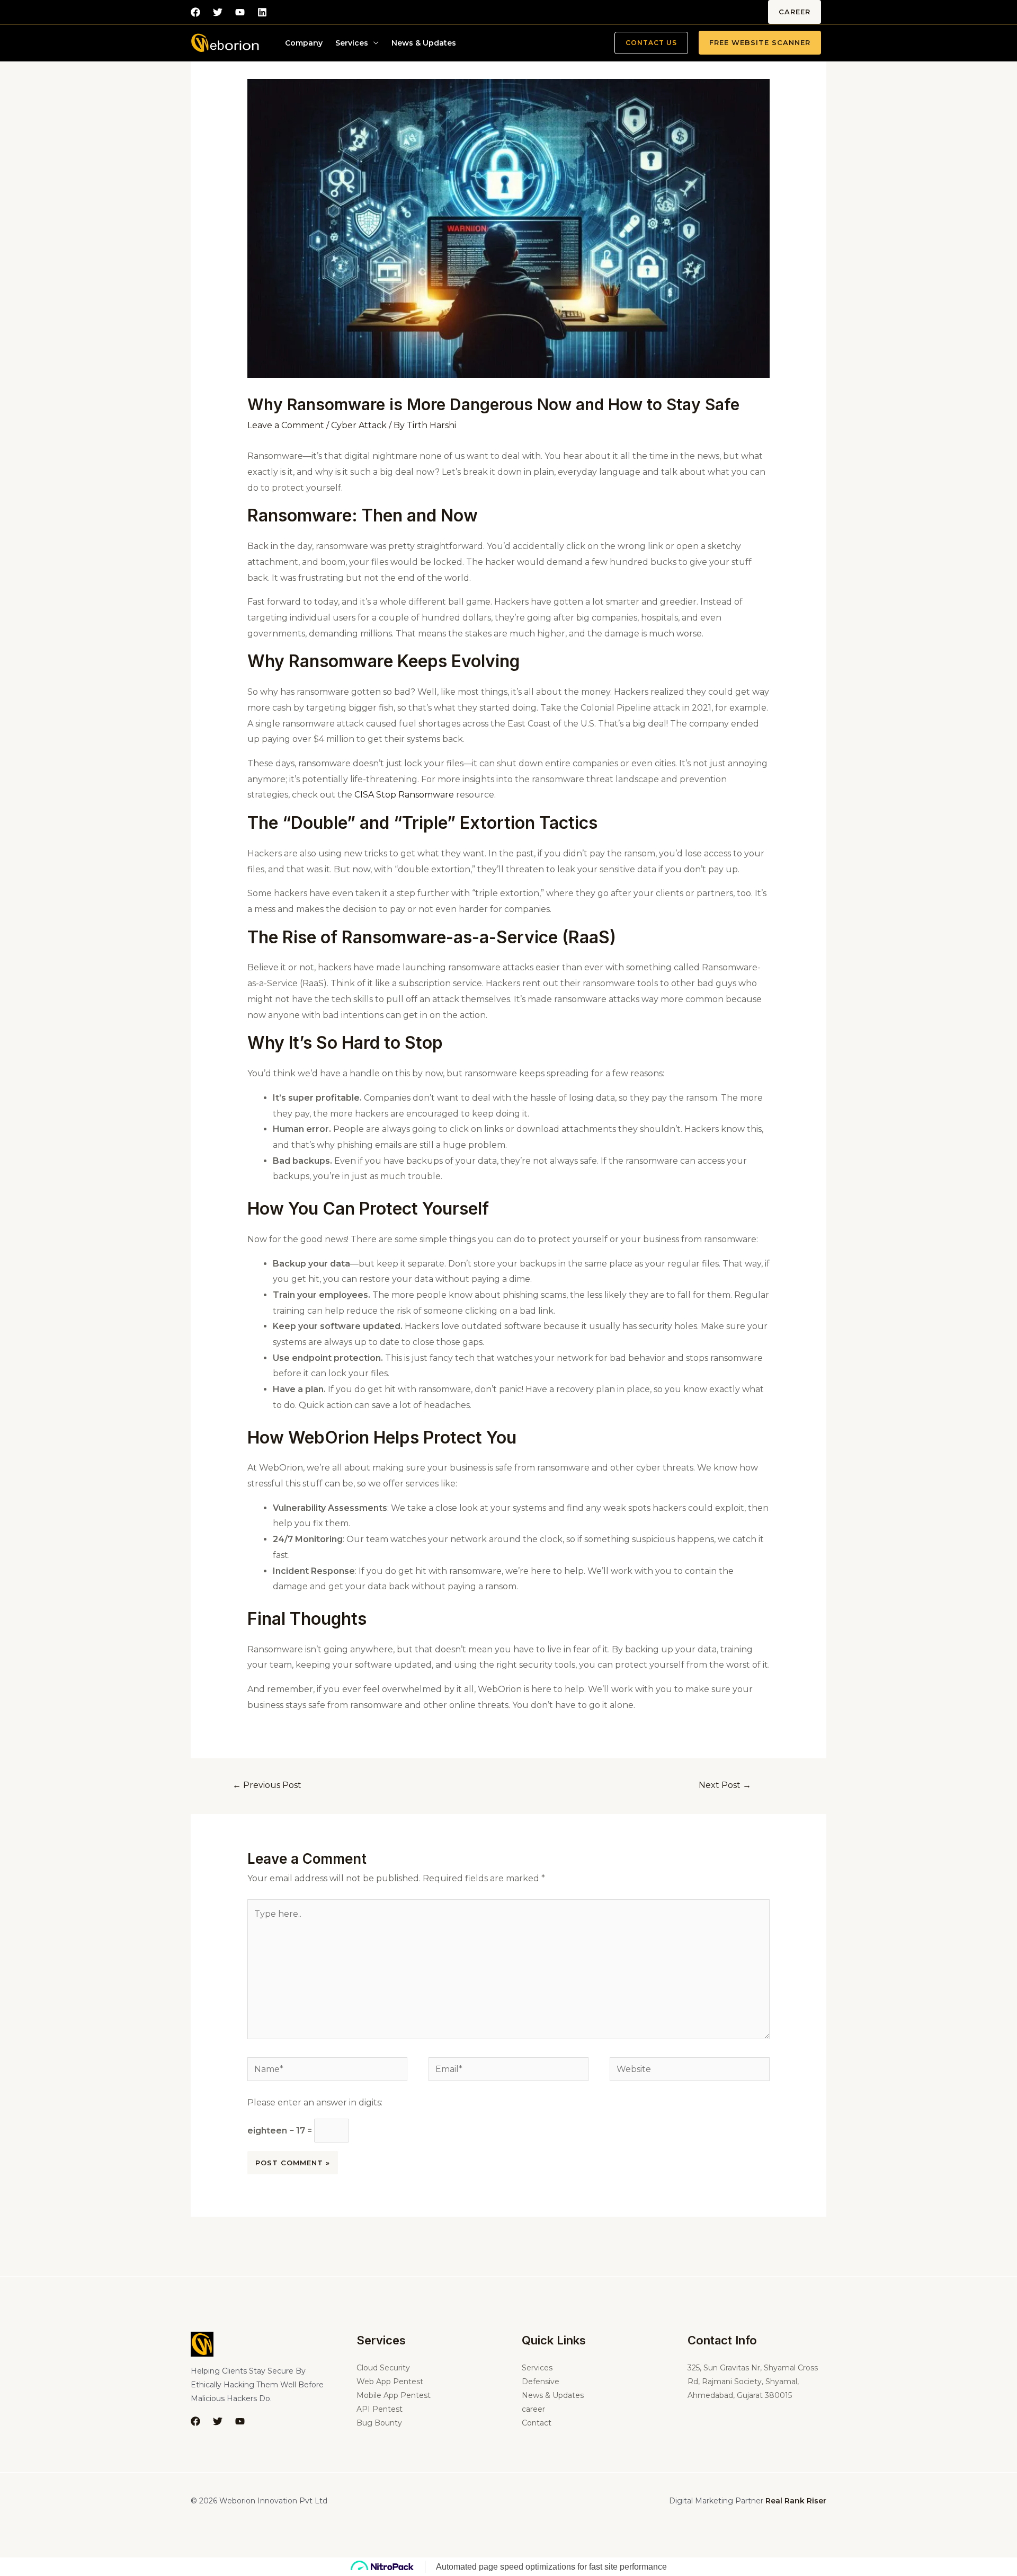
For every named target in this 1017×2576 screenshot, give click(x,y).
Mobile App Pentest (394, 2395)
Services (352, 43)
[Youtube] (240, 12)
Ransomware (300, 515)
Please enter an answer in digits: (315, 2103)
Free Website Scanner (760, 42)
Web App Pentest (390, 2382)
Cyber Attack (359, 425)
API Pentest (380, 2409)
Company (304, 43)
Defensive (541, 2382)
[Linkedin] (262, 12)
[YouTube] (240, 2421)
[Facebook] (195, 12)
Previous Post (267, 1785)
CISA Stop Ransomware (404, 795)
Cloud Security (383, 2368)
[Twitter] (218, 12)
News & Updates (424, 43)
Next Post (725, 1785)
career (795, 12)
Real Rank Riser (796, 2501)
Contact (537, 2423)
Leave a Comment (286, 425)
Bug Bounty (379, 2423)
